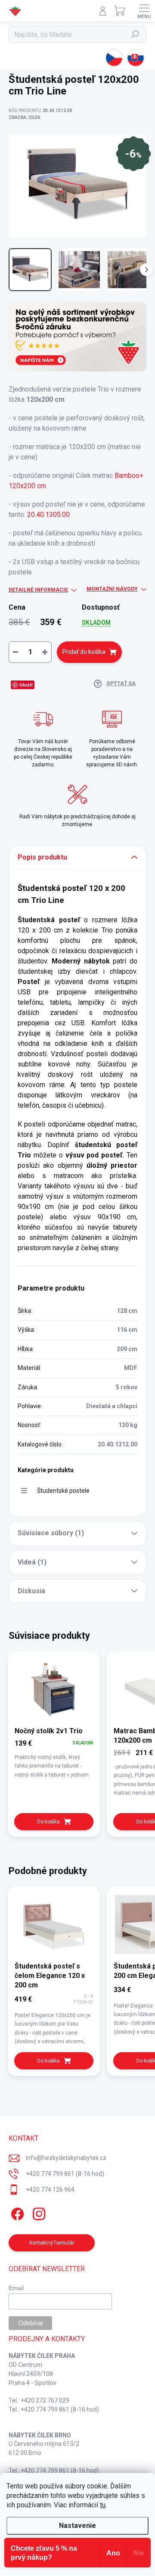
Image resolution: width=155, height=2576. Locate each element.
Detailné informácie (38, 590)
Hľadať (135, 34)
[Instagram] (38, 2212)
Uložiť (26, 685)
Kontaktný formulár (52, 2243)
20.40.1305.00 (48, 515)
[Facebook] (16, 2212)
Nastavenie (77, 2526)
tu (103, 2505)
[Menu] (144, 11)
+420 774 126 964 (50, 2190)
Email (16, 2288)
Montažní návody (112, 589)
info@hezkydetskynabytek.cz (66, 2158)
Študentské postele (63, 1491)
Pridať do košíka (84, 652)
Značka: (24, 117)
